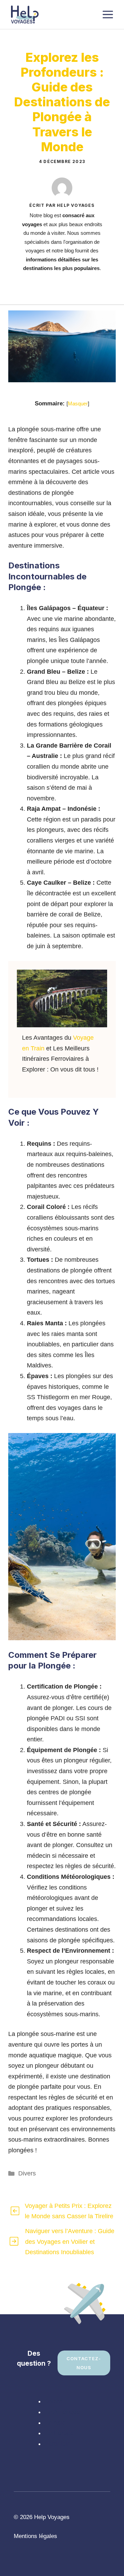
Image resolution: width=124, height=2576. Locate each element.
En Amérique (62, 2412)
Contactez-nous (84, 2363)
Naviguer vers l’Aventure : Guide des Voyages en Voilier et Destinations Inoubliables (70, 2242)
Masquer (78, 403)
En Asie (55, 2423)
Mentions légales (35, 2536)
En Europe (59, 2433)
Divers (27, 2173)
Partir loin (58, 2444)
